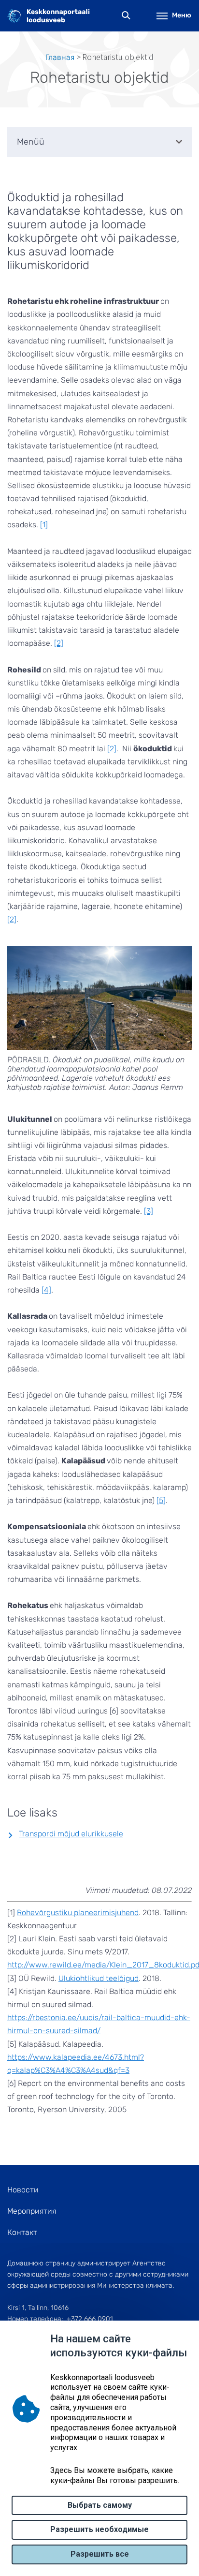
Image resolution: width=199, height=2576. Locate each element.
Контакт (22, 2232)
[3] (149, 1211)
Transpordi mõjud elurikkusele (71, 1834)
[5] (161, 1500)
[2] (59, 643)
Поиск (126, 16)
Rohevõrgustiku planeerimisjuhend (78, 1913)
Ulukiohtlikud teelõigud (99, 1978)
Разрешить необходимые (99, 2529)
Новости (23, 2190)
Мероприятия (32, 2211)
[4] (46, 1290)
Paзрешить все (100, 2554)
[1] (44, 525)
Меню (182, 15)
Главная (60, 57)
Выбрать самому (100, 2505)
